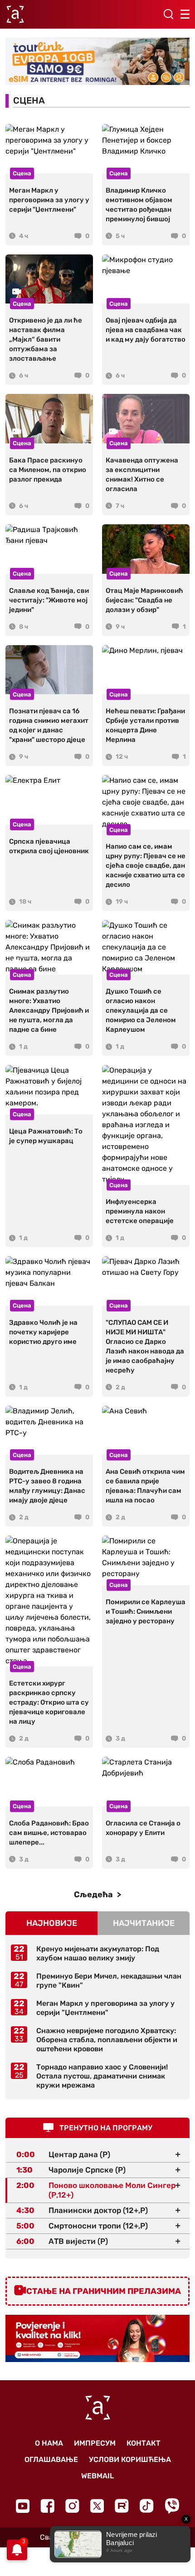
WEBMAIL (97, 2476)
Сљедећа (94, 1895)
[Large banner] (97, 62)
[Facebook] (47, 2506)
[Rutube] (122, 2506)
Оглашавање (51, 2459)
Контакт (144, 2443)
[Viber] (172, 2506)
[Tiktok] (147, 2506)
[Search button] (168, 14)
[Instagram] (72, 2506)
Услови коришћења (130, 2459)
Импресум (95, 2443)
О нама (49, 2443)
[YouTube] (23, 2506)
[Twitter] (97, 2506)
